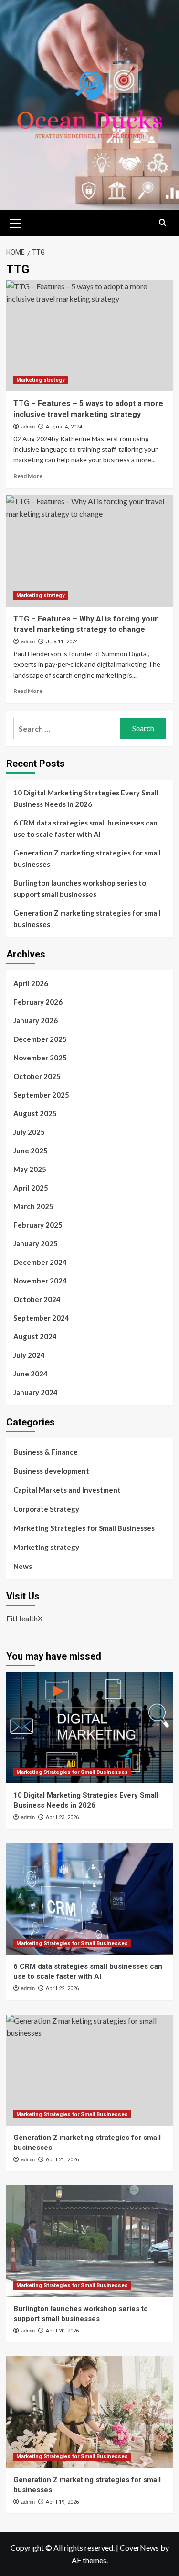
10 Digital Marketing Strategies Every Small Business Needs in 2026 (86, 798)
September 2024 (41, 1318)
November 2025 (40, 1058)
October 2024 (37, 1299)
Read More (28, 476)
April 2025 (31, 1188)
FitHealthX (24, 1618)
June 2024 (31, 1374)
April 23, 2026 (62, 1817)
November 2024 (40, 1281)
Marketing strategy (41, 380)
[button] (16, 222)
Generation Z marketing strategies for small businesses (87, 858)
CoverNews (139, 2548)
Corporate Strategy (46, 1509)
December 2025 (40, 1039)
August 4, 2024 (64, 427)
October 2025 (37, 1076)
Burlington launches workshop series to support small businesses (80, 888)
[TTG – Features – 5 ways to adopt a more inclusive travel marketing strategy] (90, 336)
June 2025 (31, 1151)
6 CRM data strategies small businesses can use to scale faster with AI (85, 828)
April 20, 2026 (62, 2331)
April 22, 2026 (62, 1989)
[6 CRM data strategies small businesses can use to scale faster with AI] (90, 1899)
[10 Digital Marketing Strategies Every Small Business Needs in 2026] (90, 1728)
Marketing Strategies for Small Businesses (84, 1528)
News (23, 1566)
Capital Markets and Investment (67, 1490)
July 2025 (29, 1132)
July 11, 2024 (62, 642)
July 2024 (29, 1355)
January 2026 (36, 1020)
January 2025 (36, 1243)
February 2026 (38, 1002)
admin (28, 427)
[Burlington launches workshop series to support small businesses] (90, 2241)
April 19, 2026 (62, 2502)
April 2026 (31, 983)
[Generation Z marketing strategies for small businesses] (90, 2070)
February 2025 (38, 1225)
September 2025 (41, 1095)
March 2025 (33, 1206)
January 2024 (36, 1392)
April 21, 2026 (62, 2160)
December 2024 (40, 1262)
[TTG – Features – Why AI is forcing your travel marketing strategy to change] (90, 551)
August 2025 (35, 1113)
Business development (51, 1471)
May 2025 (30, 1169)
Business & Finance (46, 1452)
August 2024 (35, 1336)
